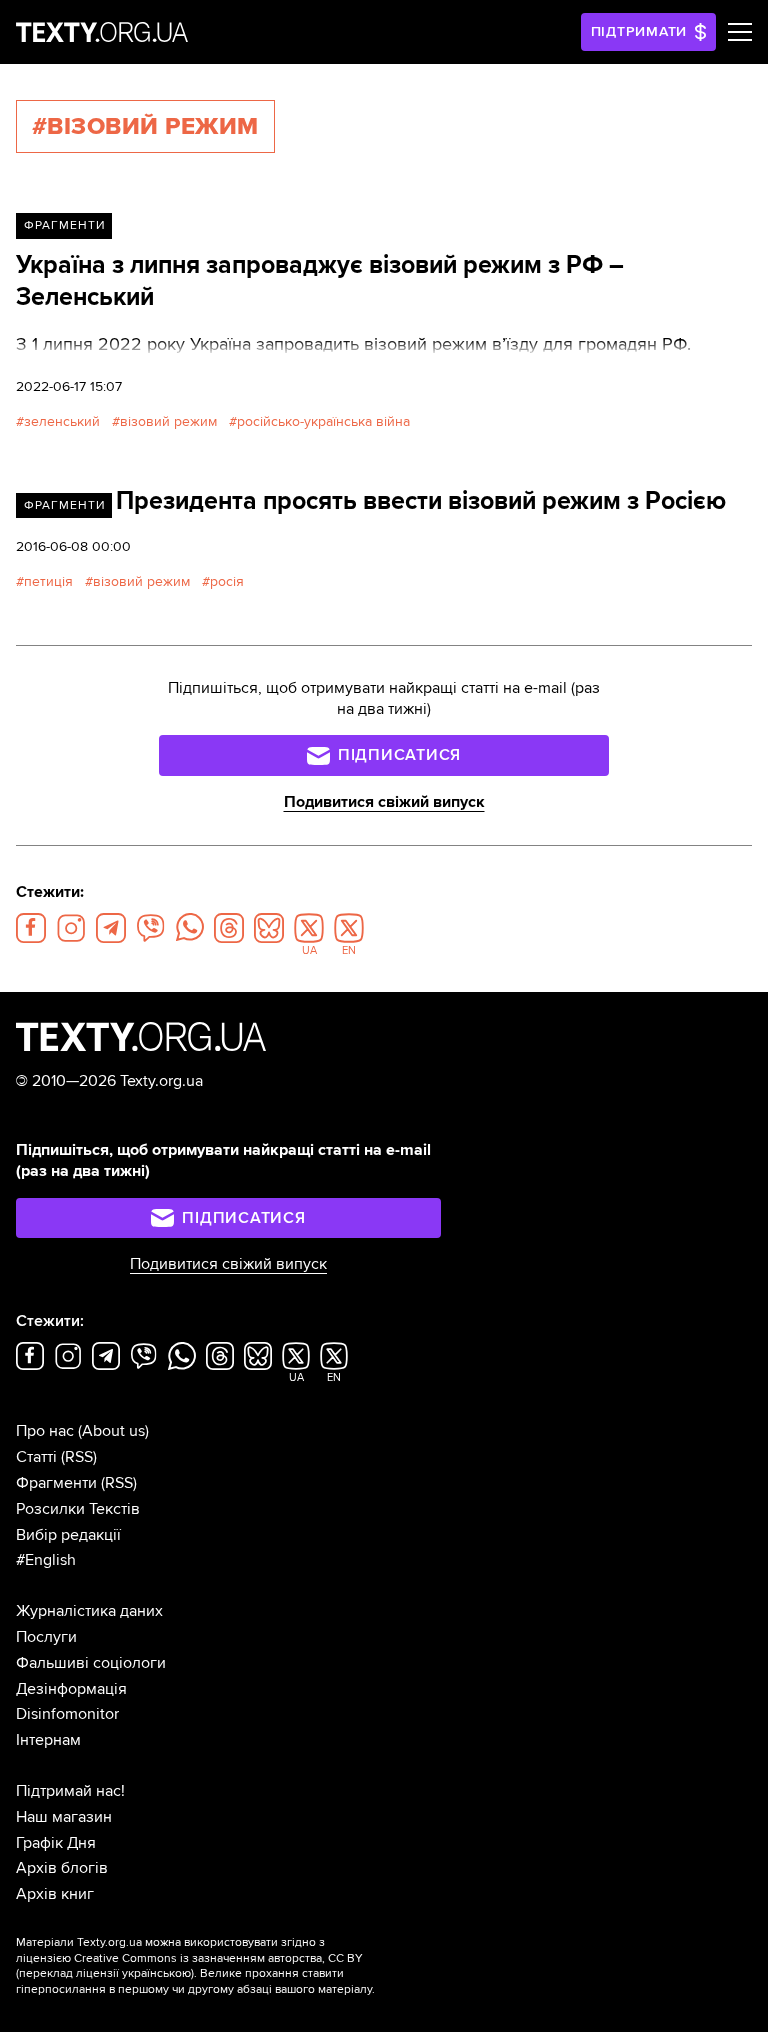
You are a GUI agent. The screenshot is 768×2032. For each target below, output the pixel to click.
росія (227, 581)
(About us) (113, 1431)
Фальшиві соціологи (91, 1663)
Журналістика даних (89, 1611)
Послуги (46, 1637)
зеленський (62, 421)
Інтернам (48, 1740)
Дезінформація (71, 1689)
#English (46, 1560)
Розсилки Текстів (78, 1509)
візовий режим (168, 421)
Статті (36, 1457)
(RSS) (79, 1457)
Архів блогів (62, 1868)
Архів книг (55, 1894)
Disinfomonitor (67, 1714)
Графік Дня (56, 1843)
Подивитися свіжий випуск (384, 802)
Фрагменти (64, 225)
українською (156, 1973)
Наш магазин (64, 1817)
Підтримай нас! (70, 1791)
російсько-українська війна (323, 421)
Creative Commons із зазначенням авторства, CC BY (218, 1958)
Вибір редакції (68, 1535)
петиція (48, 581)
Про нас (45, 1431)
